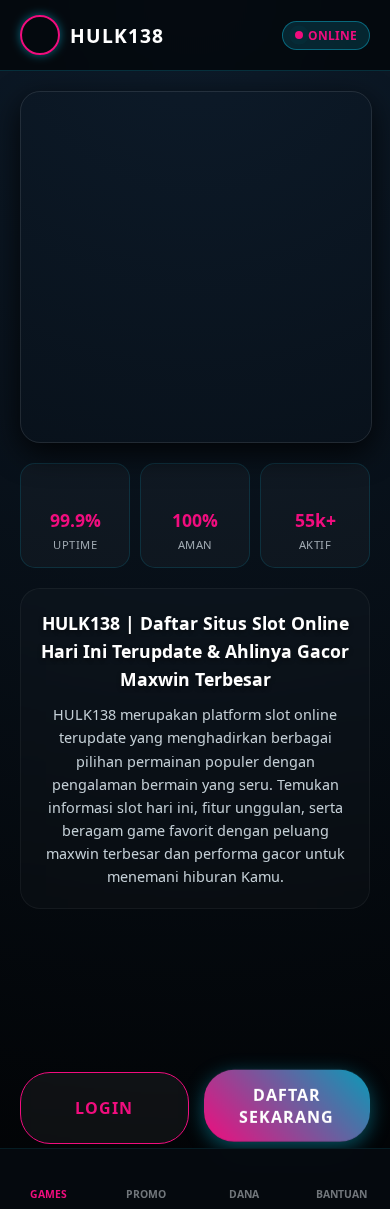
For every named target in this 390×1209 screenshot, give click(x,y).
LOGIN (104, 1108)
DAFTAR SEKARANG (286, 1104)
